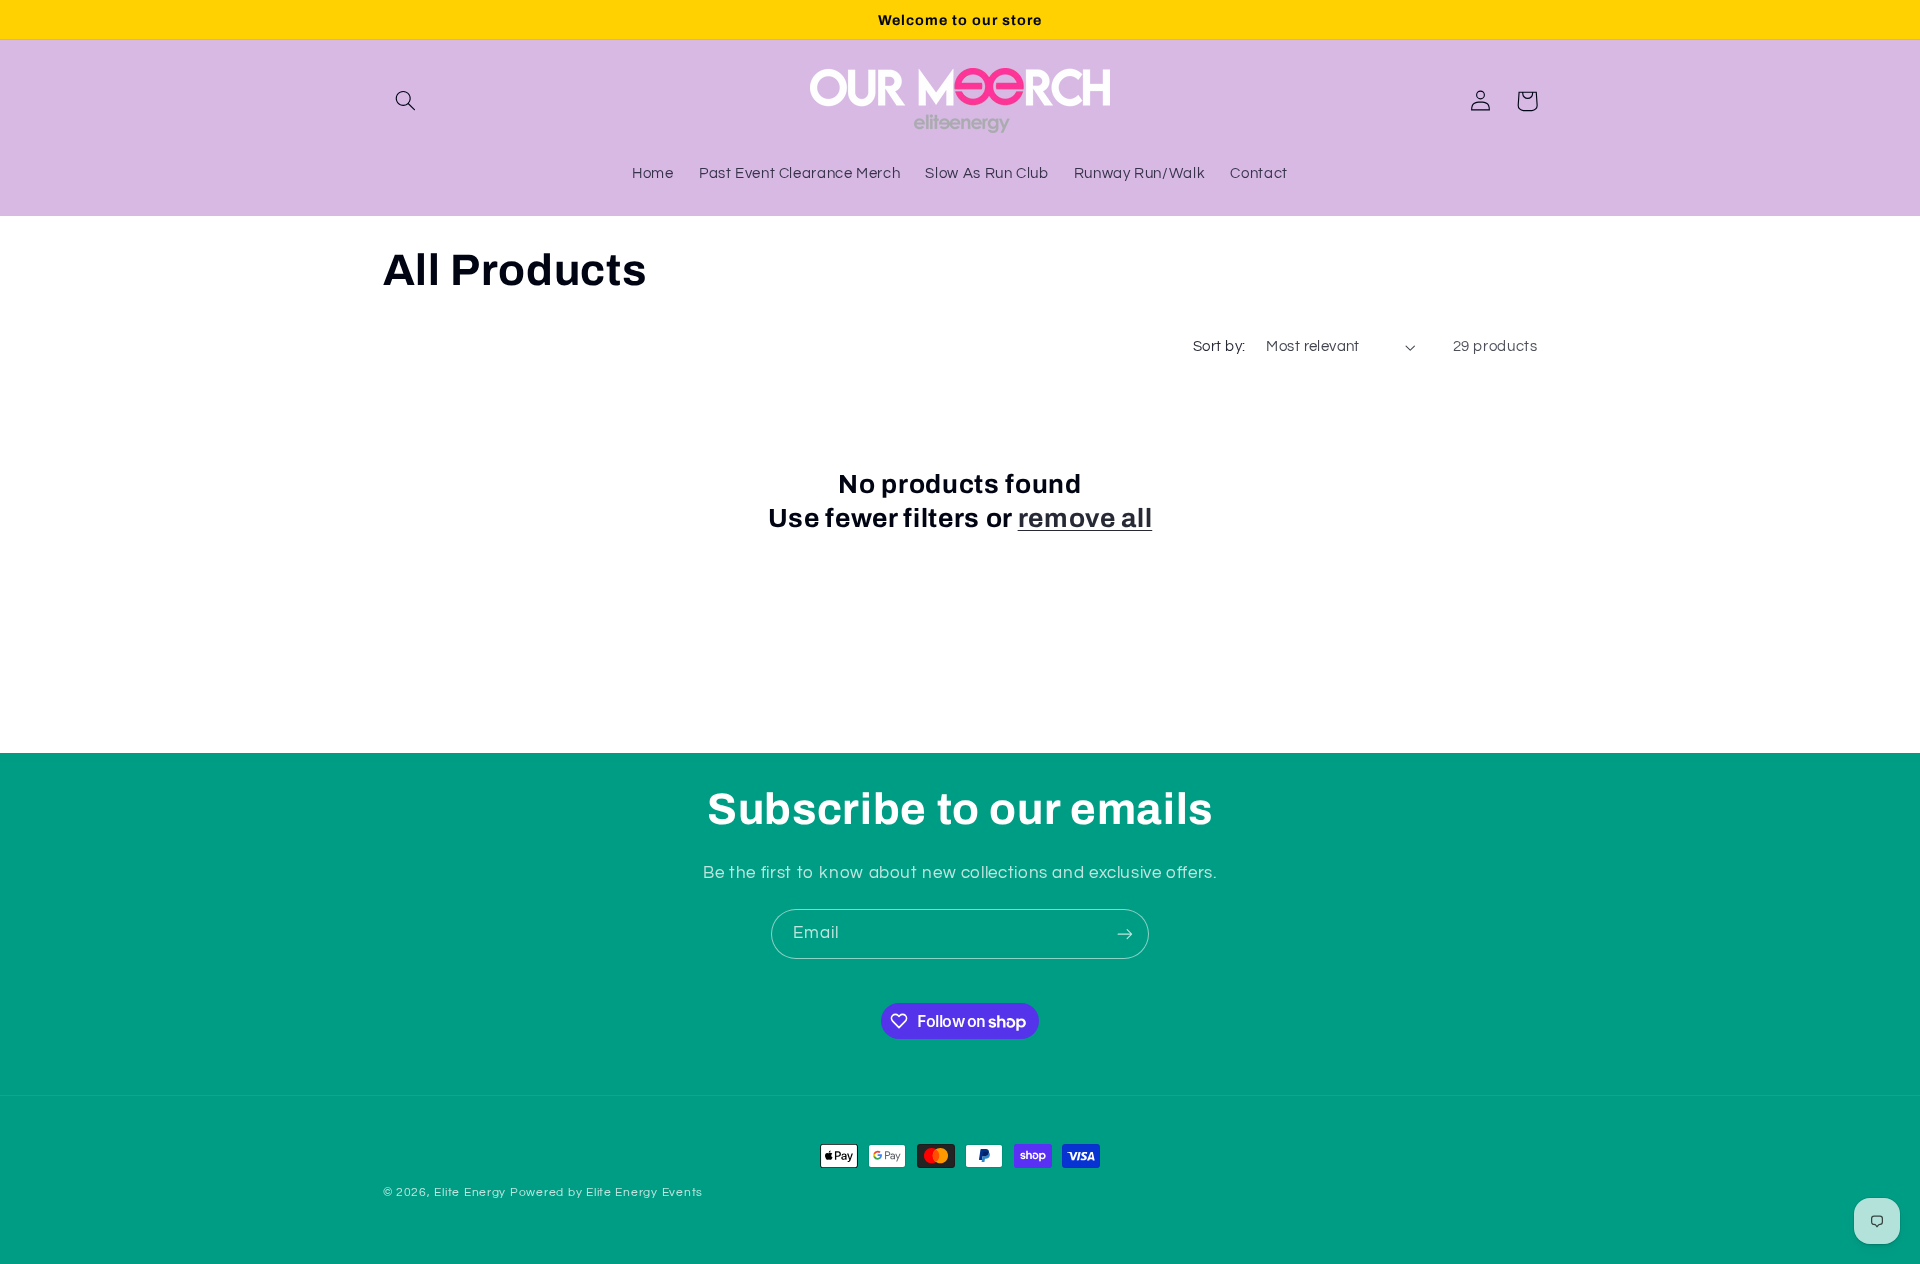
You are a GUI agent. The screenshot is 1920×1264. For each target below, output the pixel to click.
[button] (406, 101)
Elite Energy (470, 1192)
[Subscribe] (1125, 933)
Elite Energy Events (644, 1192)
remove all (1085, 518)
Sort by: (1219, 346)
